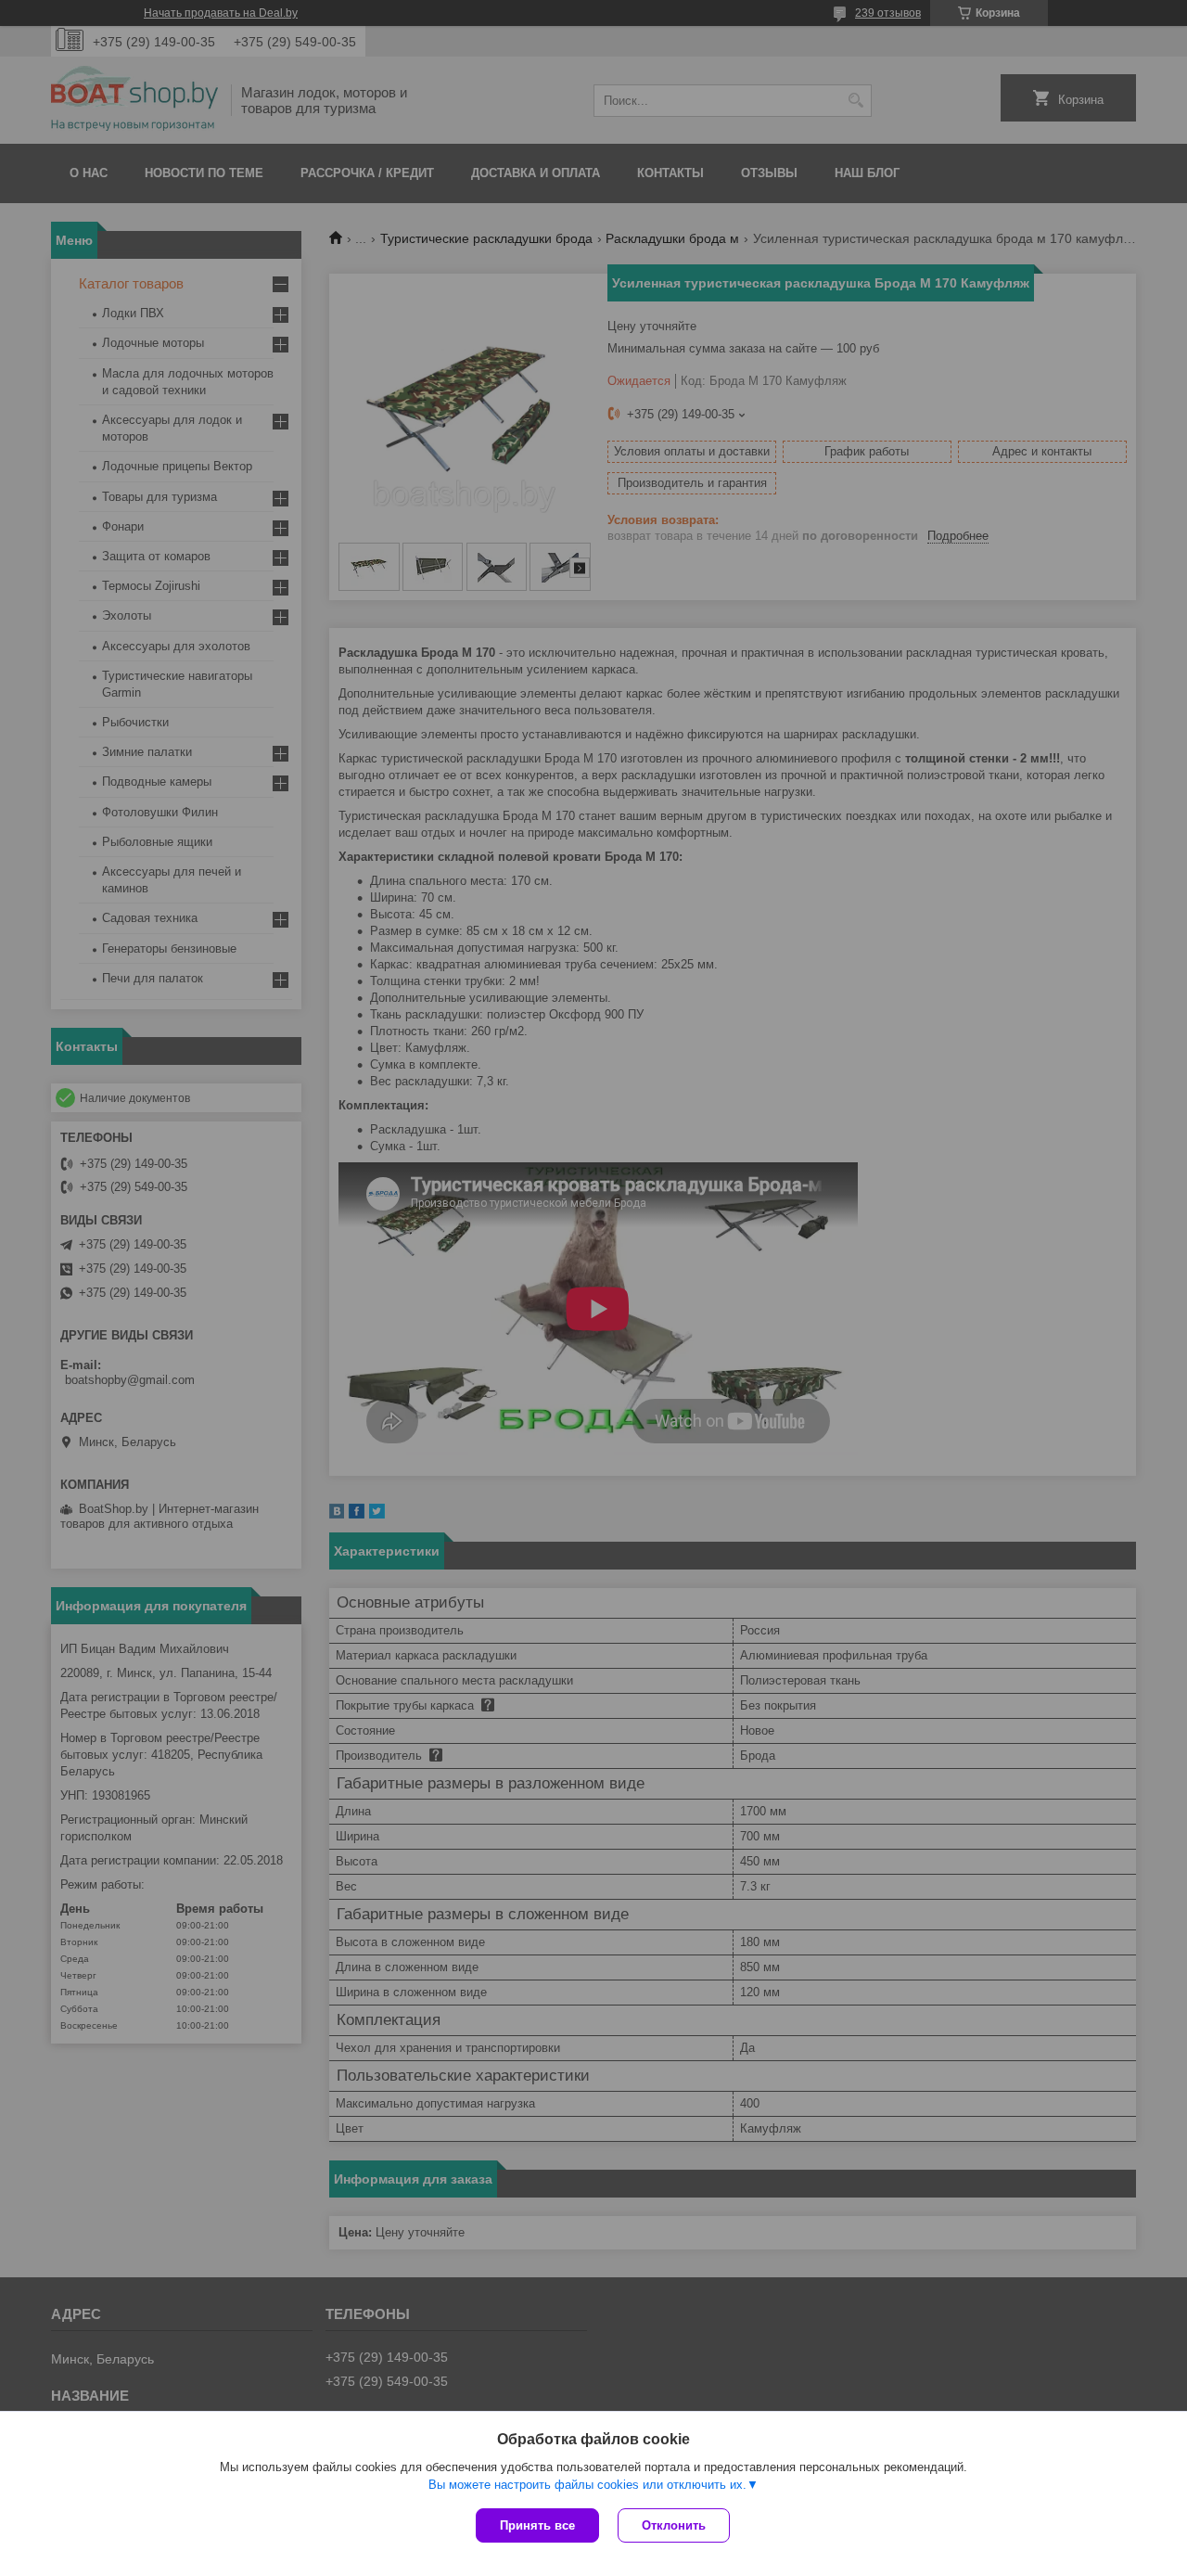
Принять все (537, 2525)
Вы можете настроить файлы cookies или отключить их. (587, 2485)
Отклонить (674, 2525)
